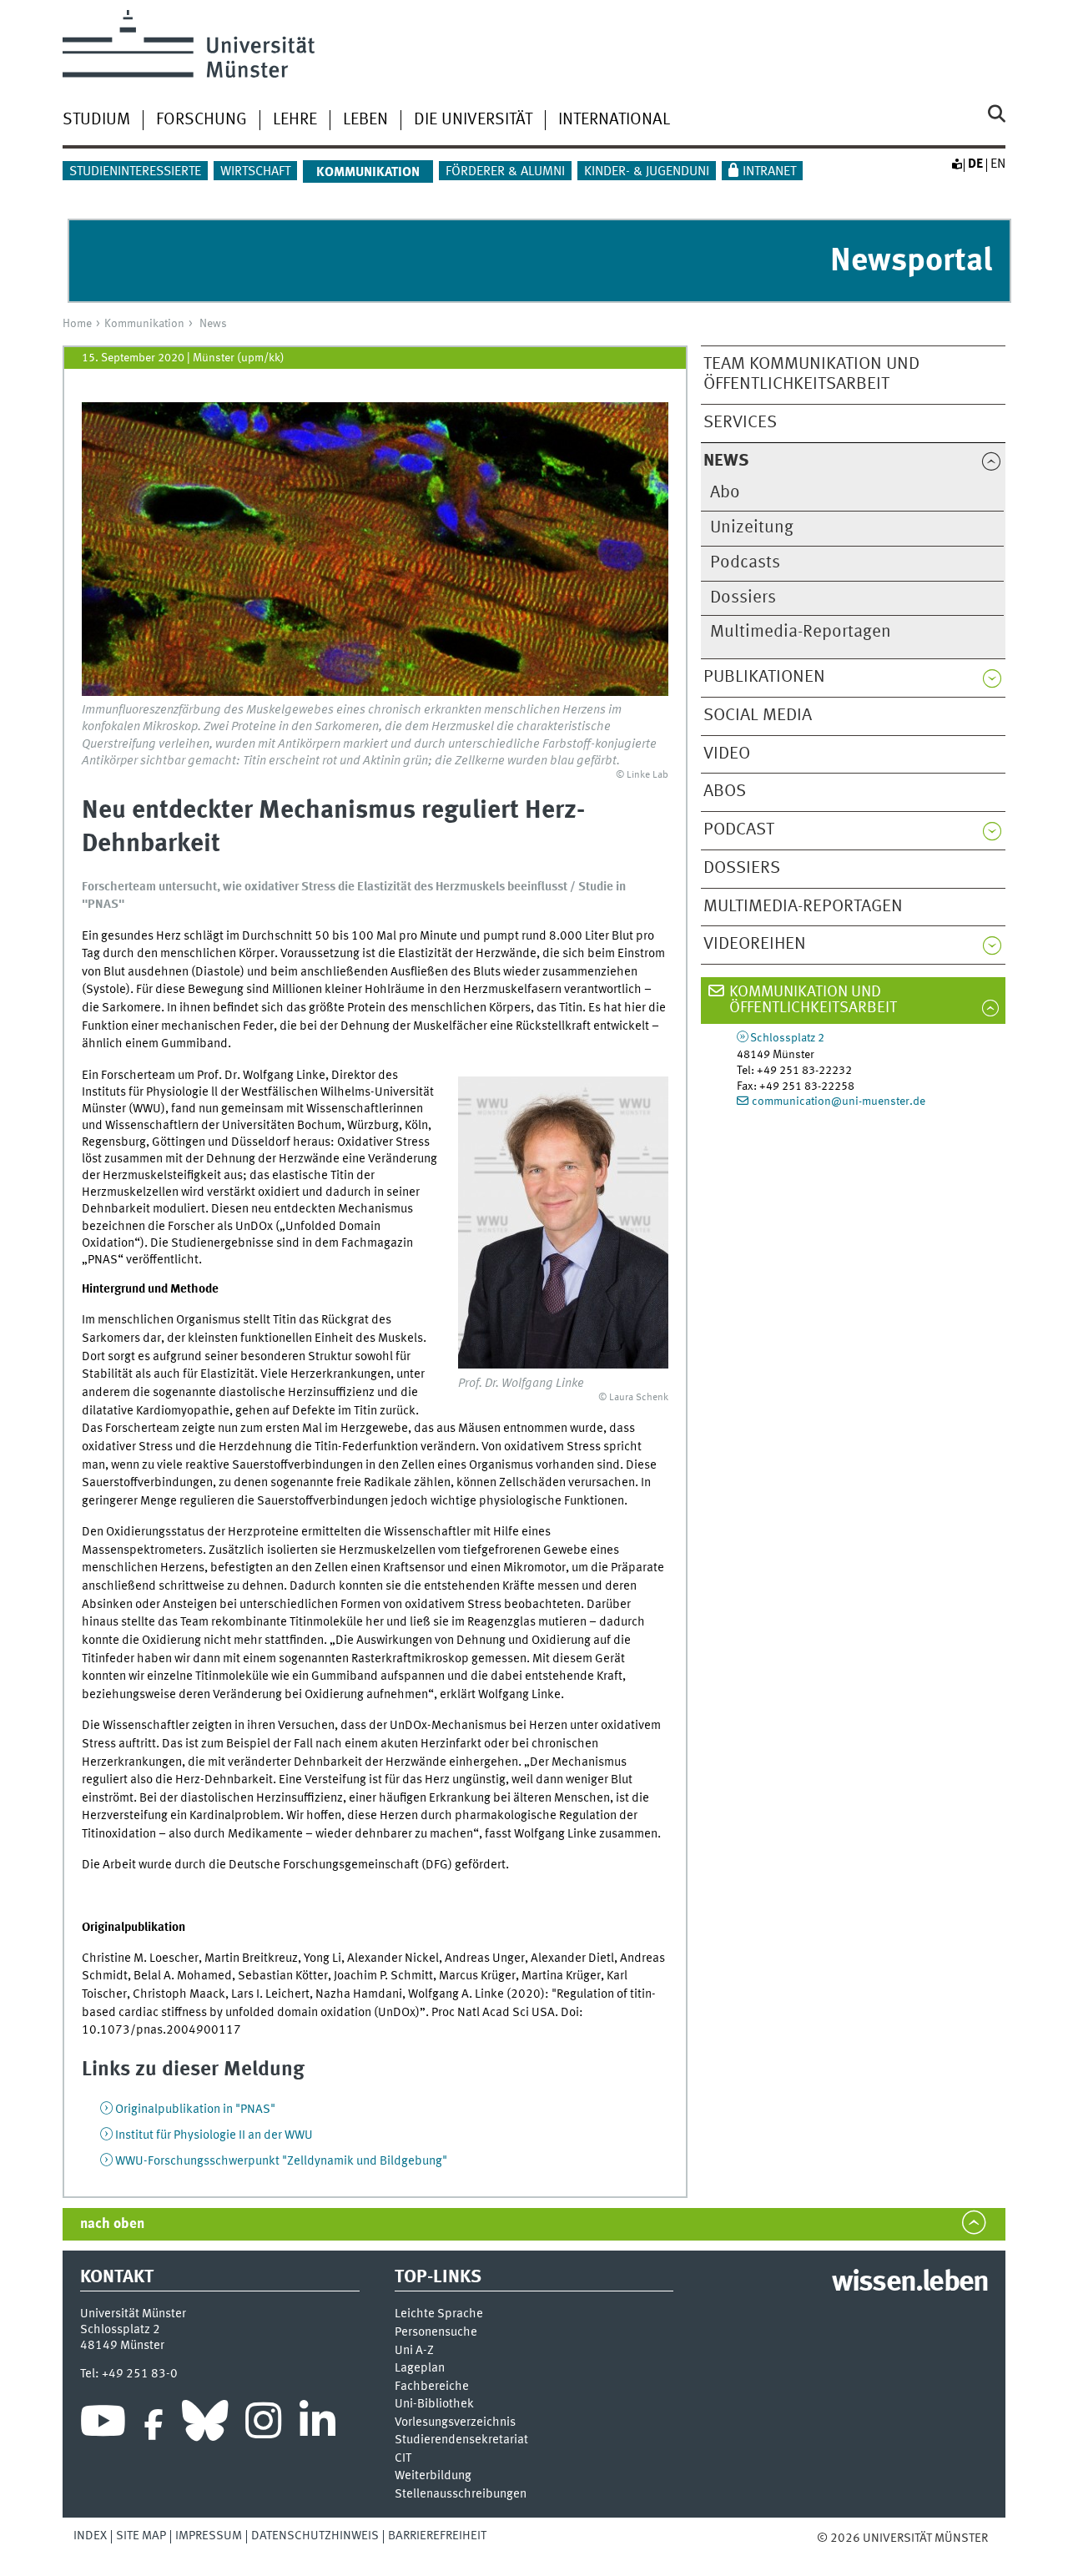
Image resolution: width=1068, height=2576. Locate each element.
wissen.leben (910, 2283)
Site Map (141, 2536)
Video (727, 754)
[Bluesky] (205, 2425)
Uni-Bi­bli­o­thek (434, 2405)
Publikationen (764, 677)
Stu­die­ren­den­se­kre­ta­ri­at (461, 2440)
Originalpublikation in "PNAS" (195, 2110)
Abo (725, 493)
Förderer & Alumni (505, 172)
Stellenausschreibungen (461, 2495)
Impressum (209, 2536)
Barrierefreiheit (437, 2536)
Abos (725, 791)
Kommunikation (144, 324)
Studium (96, 120)
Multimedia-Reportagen (801, 632)
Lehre (295, 120)
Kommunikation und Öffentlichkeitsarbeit (813, 1000)
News (213, 324)
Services (740, 423)
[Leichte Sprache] (956, 164)
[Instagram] (263, 2425)
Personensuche (436, 2333)
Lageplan (420, 2369)
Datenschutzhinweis (315, 2536)
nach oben (112, 2224)
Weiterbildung (433, 2476)
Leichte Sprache (439, 2314)
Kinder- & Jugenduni (647, 172)
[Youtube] (103, 2425)
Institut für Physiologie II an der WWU (214, 2135)
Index (90, 2536)
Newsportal (911, 262)
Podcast (739, 830)
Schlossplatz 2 (787, 1038)
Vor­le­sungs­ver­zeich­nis (455, 2423)
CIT (403, 2459)
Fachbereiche (432, 2387)
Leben (365, 120)
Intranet (769, 172)
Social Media (758, 716)
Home (77, 324)
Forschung (202, 120)
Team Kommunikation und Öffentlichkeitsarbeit (811, 375)
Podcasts (745, 563)
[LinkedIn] (317, 2425)
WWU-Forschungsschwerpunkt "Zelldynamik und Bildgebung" (281, 2161)
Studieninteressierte (135, 172)
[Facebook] (154, 2425)
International (614, 120)
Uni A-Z (414, 2351)
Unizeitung (752, 528)
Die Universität (473, 120)
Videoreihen (755, 944)
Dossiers (743, 598)
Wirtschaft (255, 172)
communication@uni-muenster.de (839, 1101)
